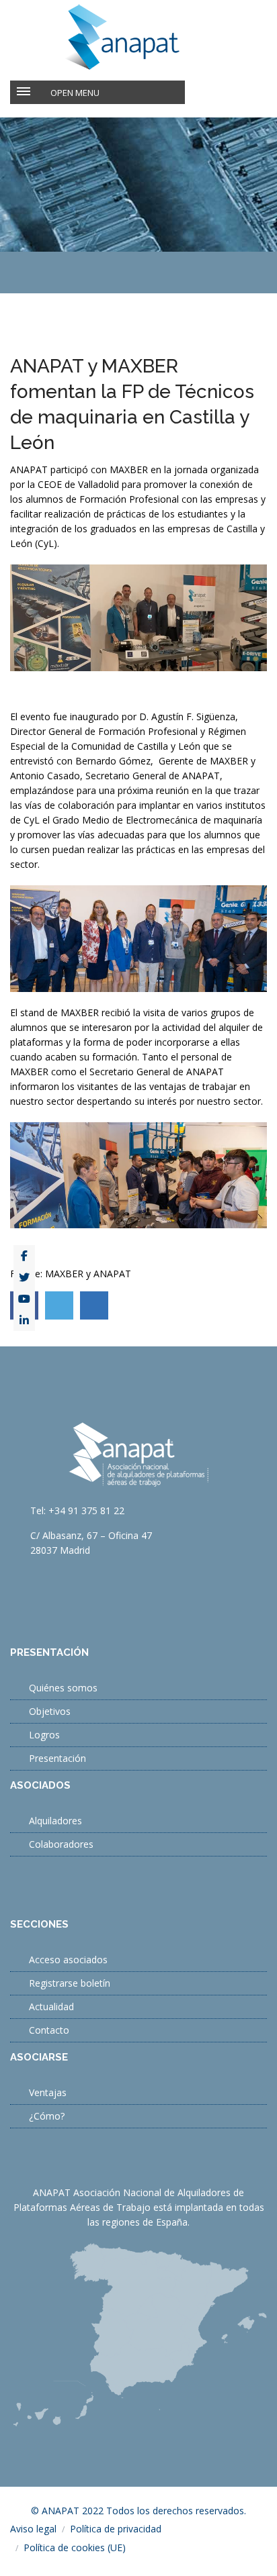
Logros (44, 1735)
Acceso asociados (68, 1960)
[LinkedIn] (24, 1320)
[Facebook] (24, 1256)
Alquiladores (55, 1821)
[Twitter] (24, 1277)
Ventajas (48, 2092)
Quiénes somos (63, 1688)
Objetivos (50, 1711)
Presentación (57, 1758)
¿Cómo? (47, 2116)
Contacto (49, 2030)
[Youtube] (24, 1299)
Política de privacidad (116, 2529)
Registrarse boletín (70, 1983)
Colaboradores (61, 1844)
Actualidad (51, 2007)
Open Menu (75, 93)
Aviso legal (33, 2529)
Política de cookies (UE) (75, 2547)
